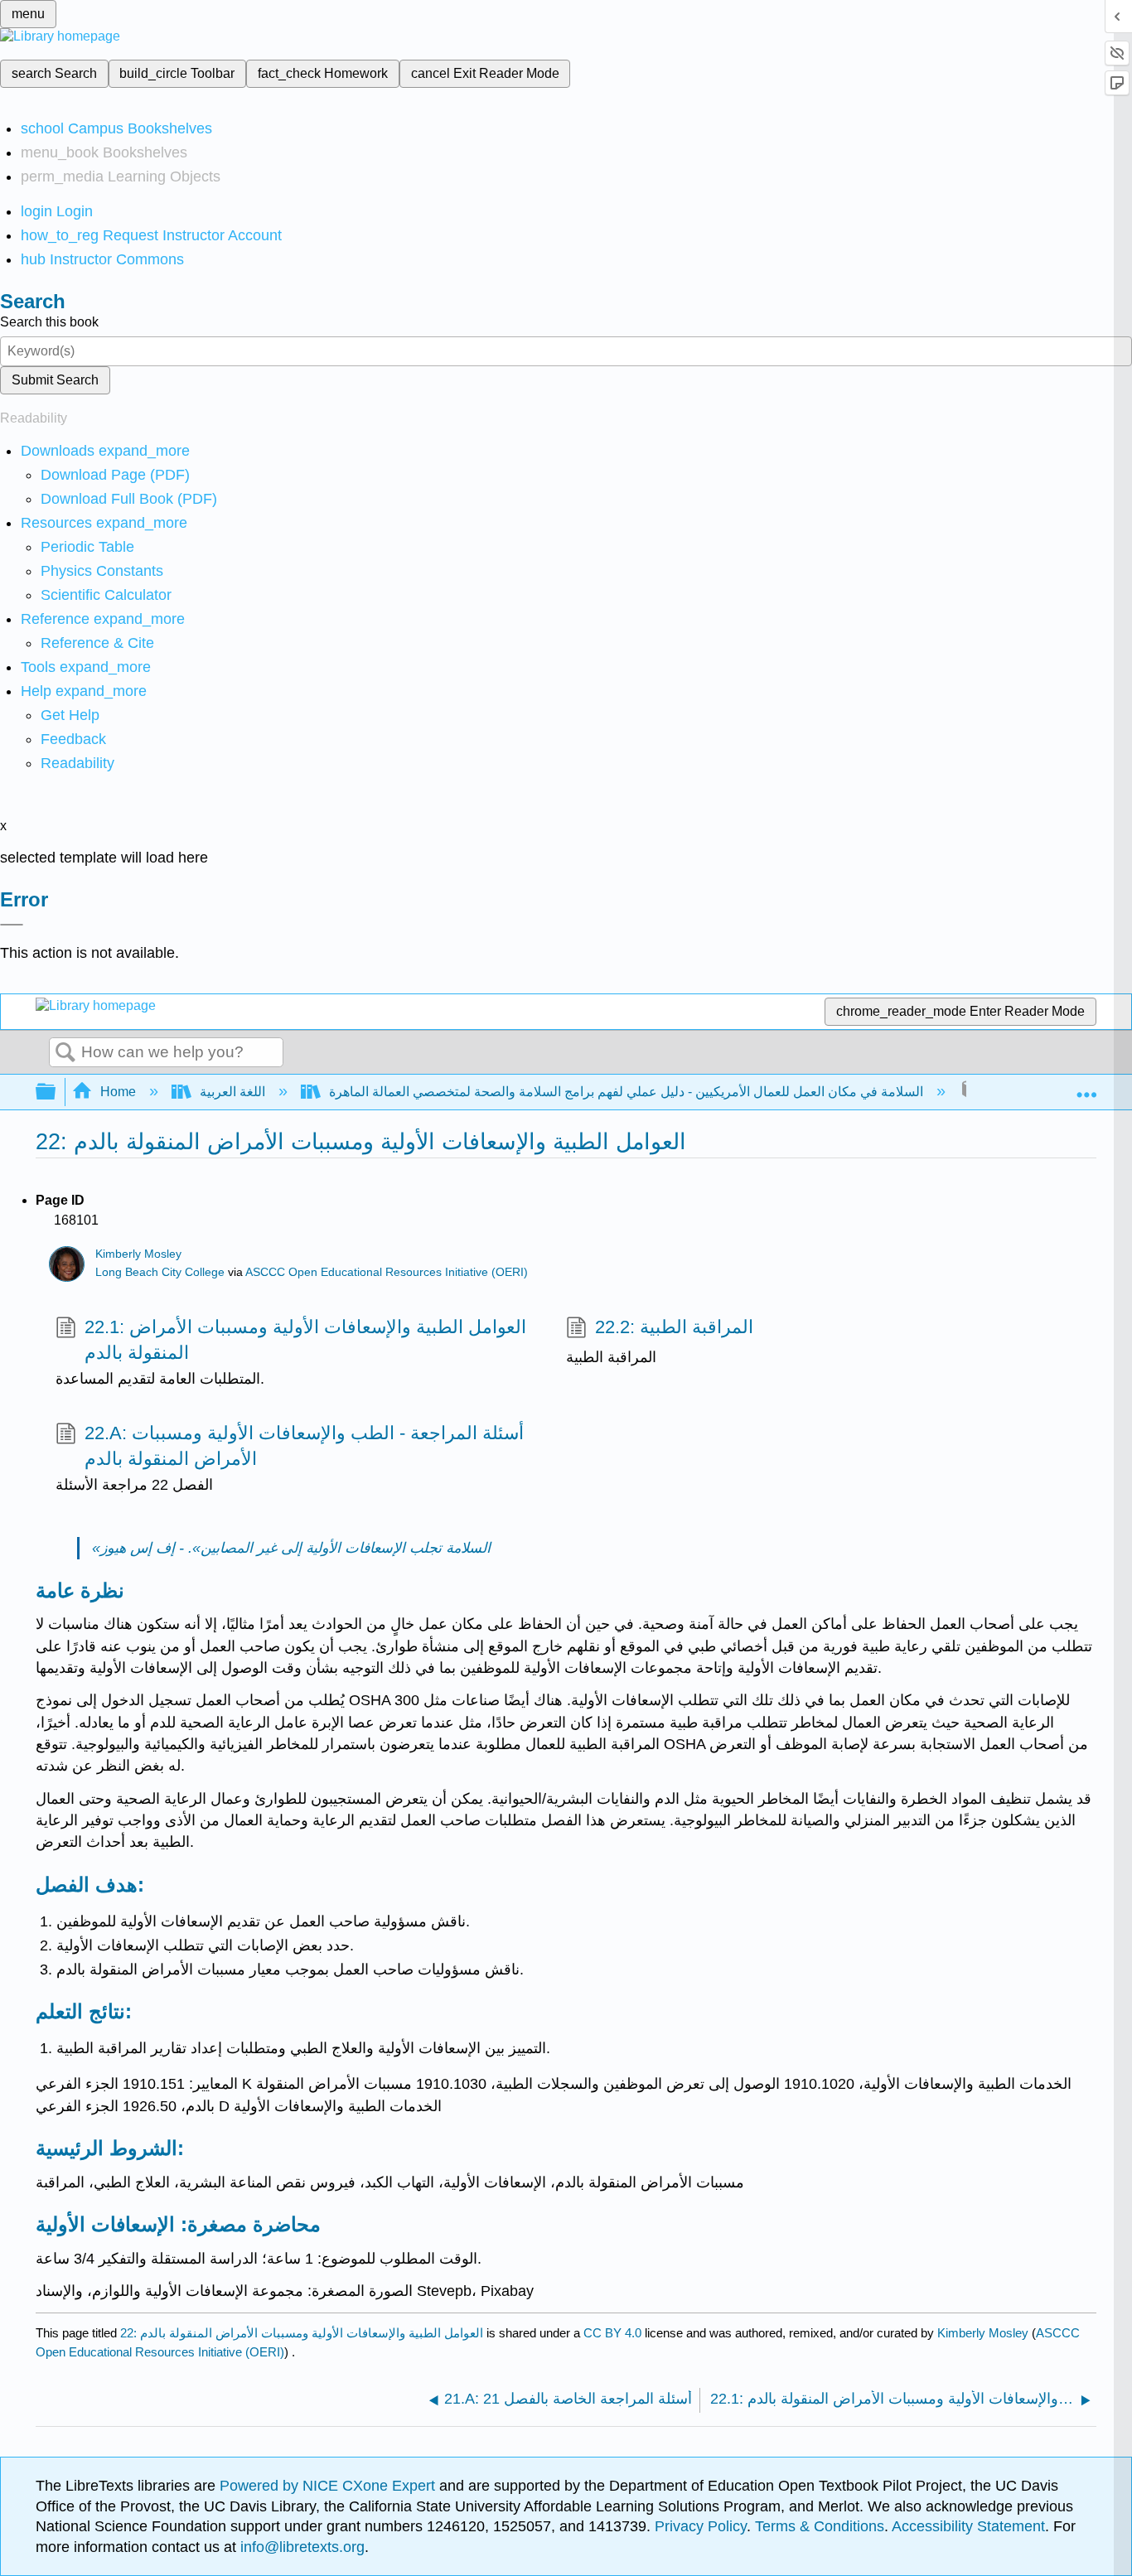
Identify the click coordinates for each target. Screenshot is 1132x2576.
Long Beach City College (160, 1272)
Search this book (49, 322)
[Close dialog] (12, 925)
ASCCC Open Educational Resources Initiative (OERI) (387, 1272)
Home (118, 1092)
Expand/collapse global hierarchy (56, 1092)
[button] (73, 739)
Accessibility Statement (968, 2526)
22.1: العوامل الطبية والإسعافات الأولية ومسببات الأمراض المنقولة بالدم (305, 1340)
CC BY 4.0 (612, 2333)
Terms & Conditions (820, 2526)
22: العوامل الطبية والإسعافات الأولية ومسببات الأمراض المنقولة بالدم (302, 2333)
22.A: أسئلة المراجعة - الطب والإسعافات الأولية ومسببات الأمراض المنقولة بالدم (304, 1446)
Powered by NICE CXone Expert (329, 2486)
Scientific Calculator (106, 595)
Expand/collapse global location (1086, 1087)
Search (65, 1053)
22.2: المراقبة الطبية (674, 1327)
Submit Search (55, 380)
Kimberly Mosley (138, 1254)
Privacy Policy (701, 2526)
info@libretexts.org (300, 2547)
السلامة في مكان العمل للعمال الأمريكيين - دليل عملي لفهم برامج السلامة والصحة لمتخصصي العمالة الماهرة (626, 1092)
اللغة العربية (232, 1092)
